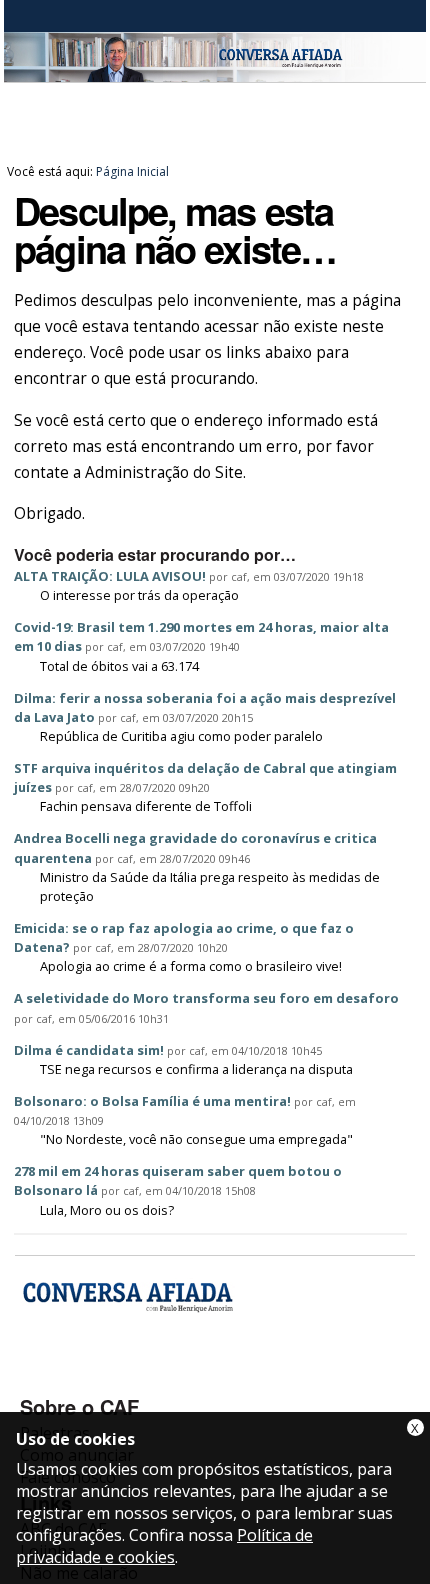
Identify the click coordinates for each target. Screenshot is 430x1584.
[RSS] (197, 1378)
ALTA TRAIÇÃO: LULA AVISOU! (110, 576)
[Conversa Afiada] (215, 71)
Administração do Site (164, 472)
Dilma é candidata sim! (89, 1050)
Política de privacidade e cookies (164, 1546)
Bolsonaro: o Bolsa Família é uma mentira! (152, 1101)
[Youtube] (91, 1378)
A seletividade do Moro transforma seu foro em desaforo (206, 998)
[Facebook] (38, 1378)
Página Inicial (132, 171)
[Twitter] (144, 1378)
